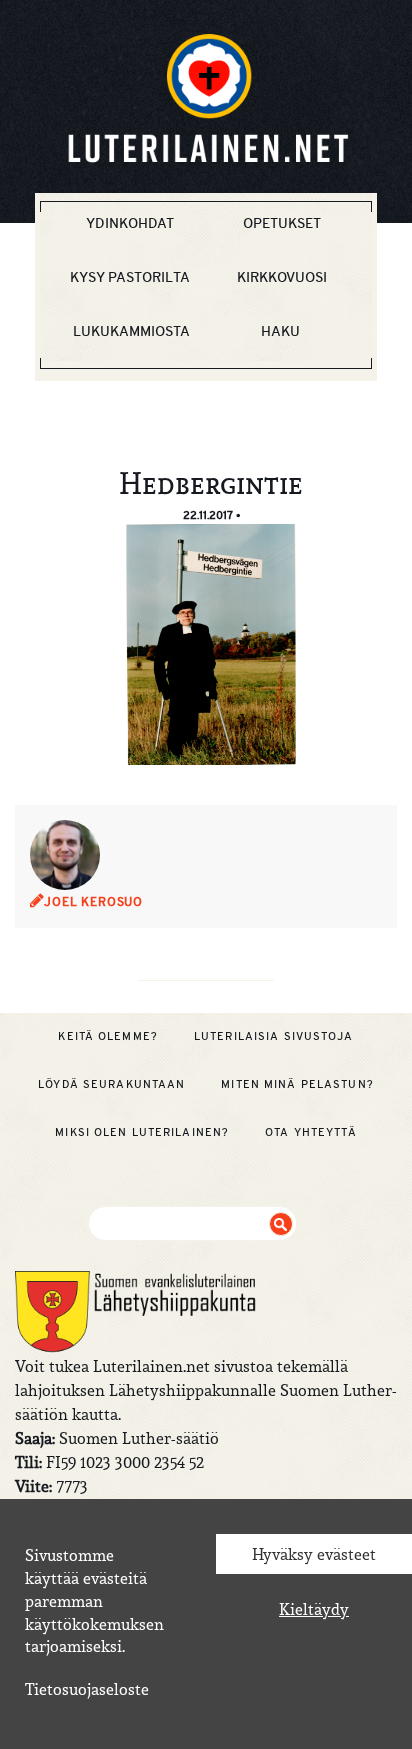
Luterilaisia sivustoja (274, 1036)
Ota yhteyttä (310, 1132)
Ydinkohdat (130, 223)
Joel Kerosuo (93, 902)
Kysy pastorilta (130, 277)
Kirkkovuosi (282, 277)
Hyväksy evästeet (314, 1554)
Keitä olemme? (108, 1036)
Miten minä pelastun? (297, 1084)
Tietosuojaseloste (87, 1689)
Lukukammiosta (131, 331)
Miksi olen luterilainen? (142, 1132)
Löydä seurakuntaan (111, 1084)
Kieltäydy (314, 1609)
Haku (280, 331)
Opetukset (282, 223)
